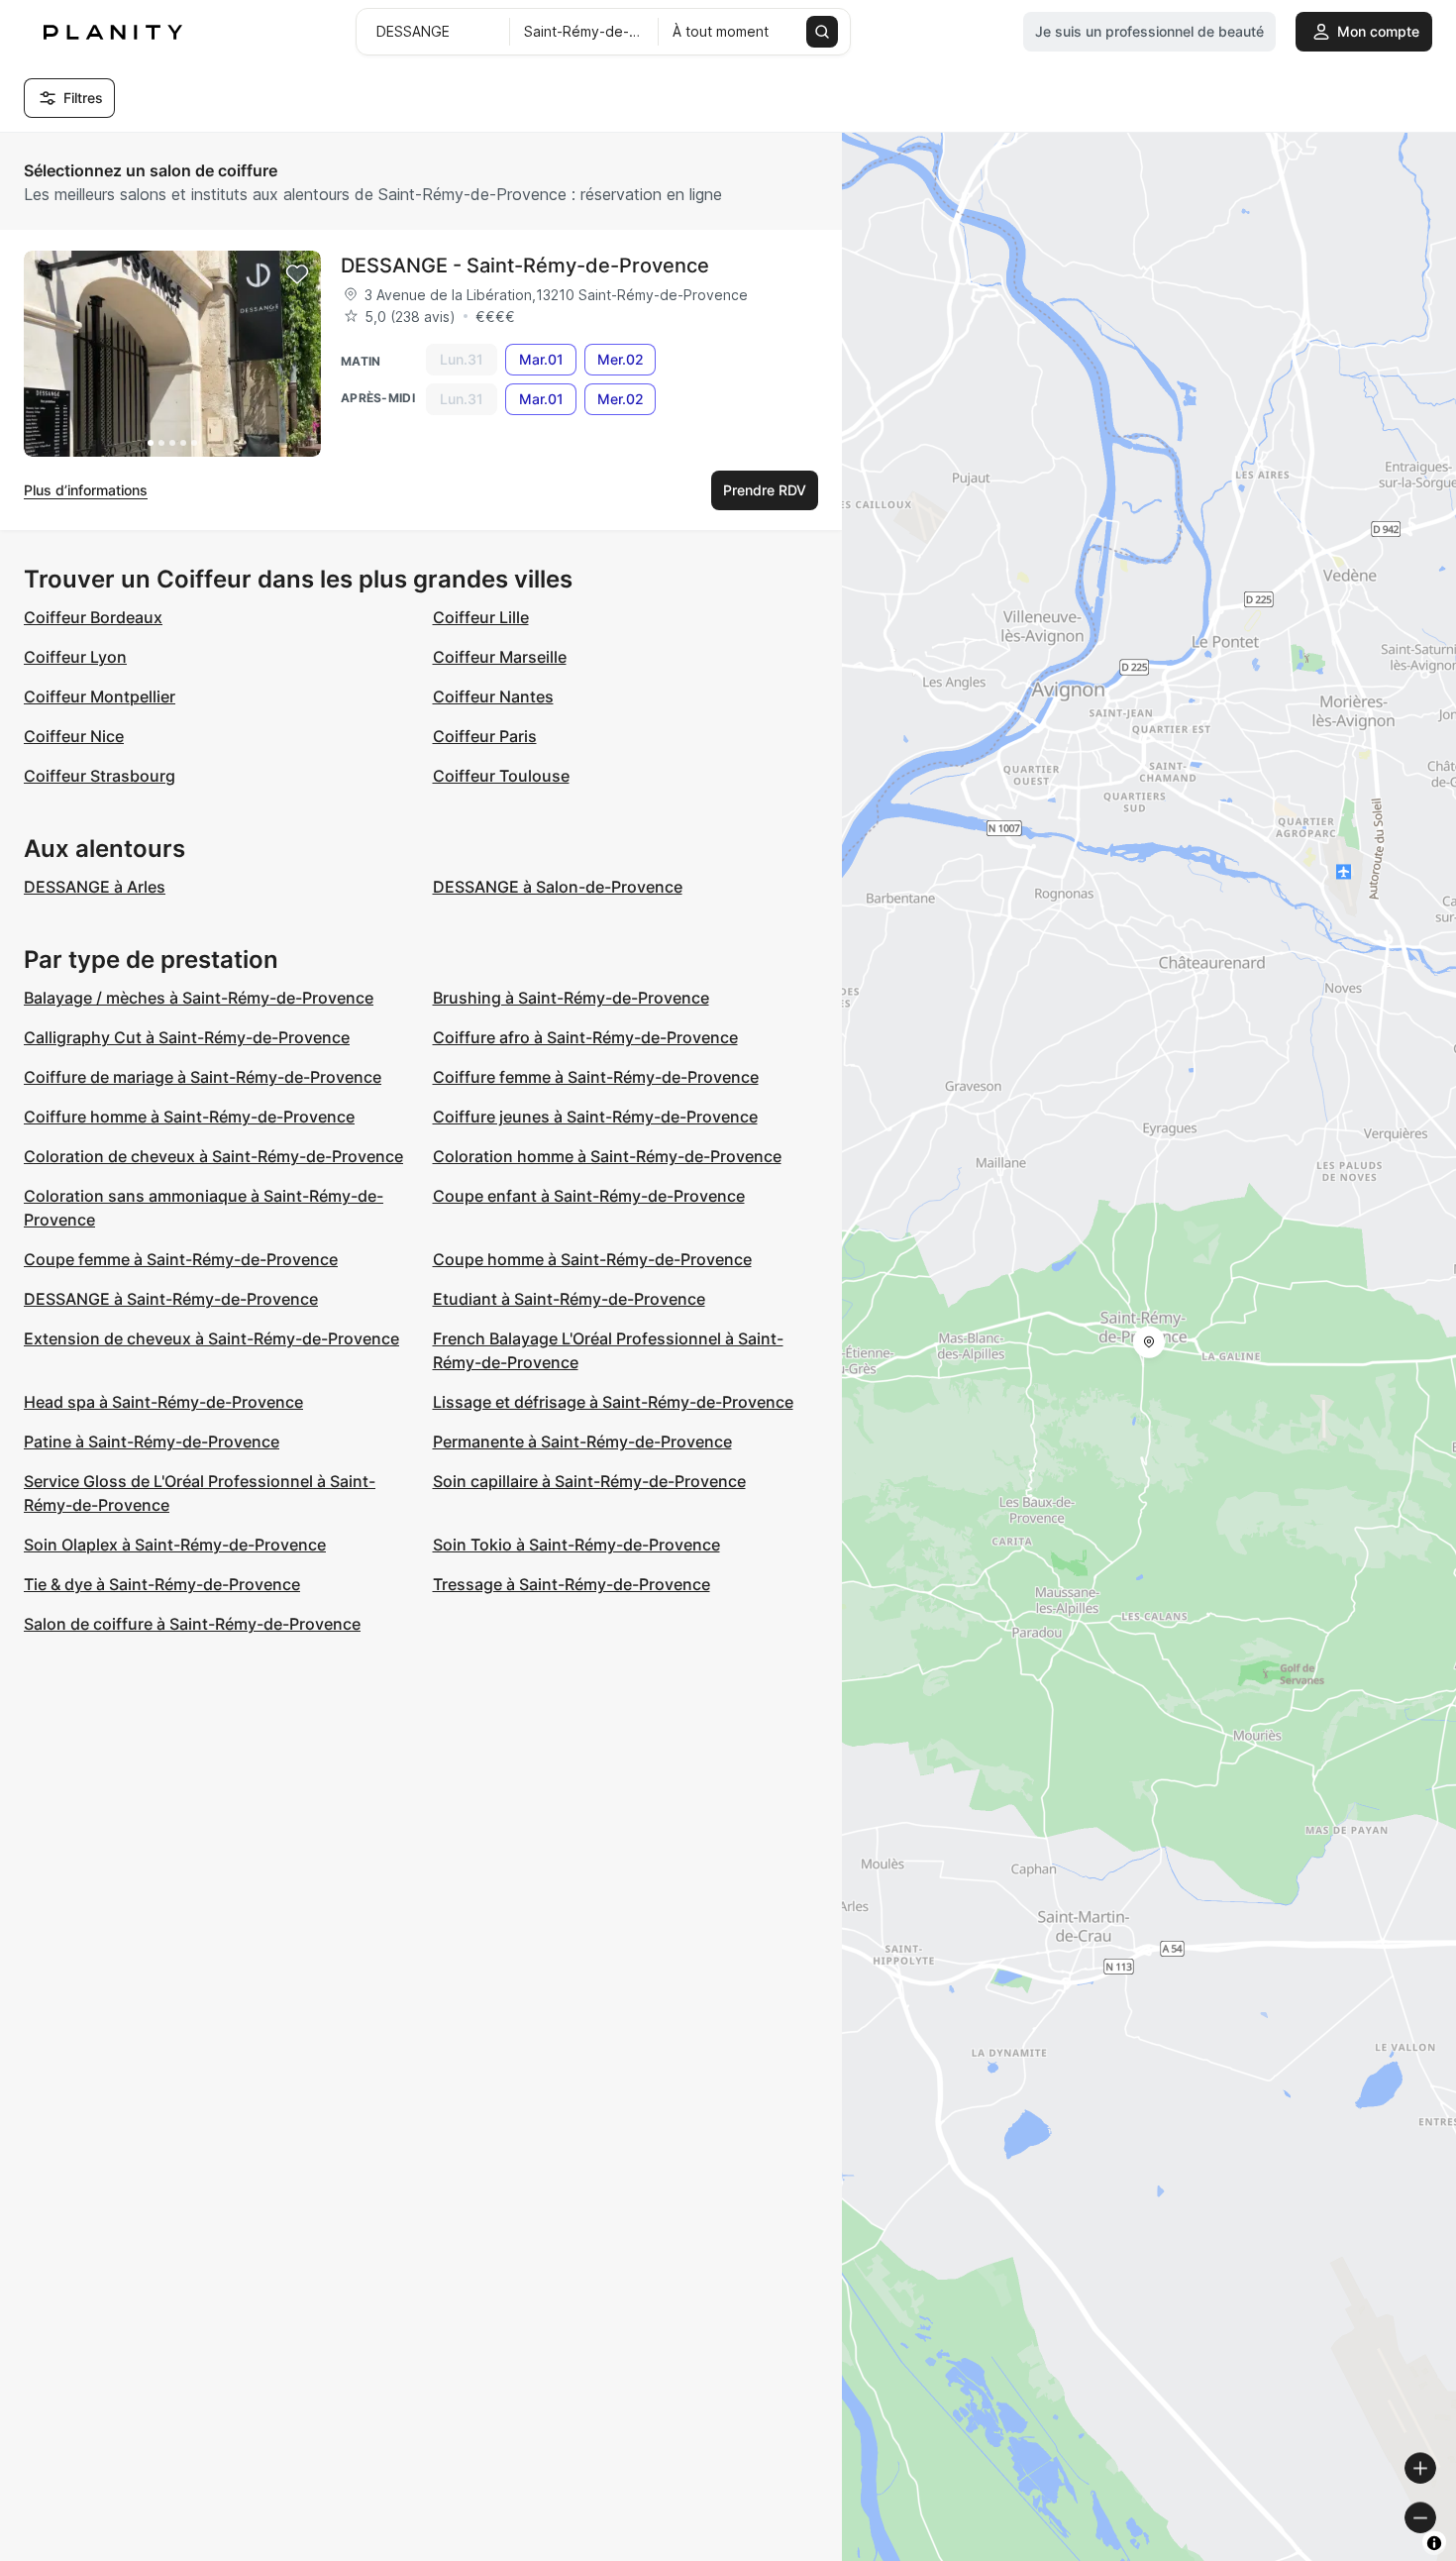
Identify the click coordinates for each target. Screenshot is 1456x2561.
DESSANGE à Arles (95, 887)
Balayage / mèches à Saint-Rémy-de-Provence (199, 998)
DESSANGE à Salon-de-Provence (558, 887)
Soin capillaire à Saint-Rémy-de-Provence (589, 1481)
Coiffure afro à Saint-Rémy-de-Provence (585, 1037)
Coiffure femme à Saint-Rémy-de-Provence (596, 1077)
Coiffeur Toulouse (501, 776)
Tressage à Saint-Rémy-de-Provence (572, 1584)
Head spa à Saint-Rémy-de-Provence (163, 1402)
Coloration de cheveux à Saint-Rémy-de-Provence (213, 1156)
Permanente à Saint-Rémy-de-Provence (582, 1441)
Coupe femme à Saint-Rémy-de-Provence (181, 1259)
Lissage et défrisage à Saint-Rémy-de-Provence (613, 1402)
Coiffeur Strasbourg (100, 776)
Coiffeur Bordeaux (93, 617)
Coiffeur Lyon (75, 657)
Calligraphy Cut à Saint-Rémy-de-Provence (187, 1037)
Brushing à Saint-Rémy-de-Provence (571, 998)
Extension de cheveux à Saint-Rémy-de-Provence (211, 1338)
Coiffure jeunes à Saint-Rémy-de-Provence (595, 1117)
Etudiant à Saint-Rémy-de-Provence (569, 1299)
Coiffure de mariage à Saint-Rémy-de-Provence (203, 1077)
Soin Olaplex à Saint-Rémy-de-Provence (175, 1545)
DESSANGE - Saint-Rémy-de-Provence (525, 266)
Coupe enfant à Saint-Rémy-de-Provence (589, 1196)
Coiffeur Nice (74, 736)
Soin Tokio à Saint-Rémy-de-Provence (576, 1545)
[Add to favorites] (297, 274)
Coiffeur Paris (485, 736)
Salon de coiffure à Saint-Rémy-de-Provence (192, 1624)
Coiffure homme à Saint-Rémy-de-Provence (189, 1117)
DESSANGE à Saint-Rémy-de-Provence (171, 1299)
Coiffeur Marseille (500, 657)
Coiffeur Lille (481, 617)
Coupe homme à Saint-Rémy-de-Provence (592, 1259)
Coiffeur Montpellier (100, 696)
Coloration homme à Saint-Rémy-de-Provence (607, 1156)
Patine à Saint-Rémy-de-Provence (152, 1441)
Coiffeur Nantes (493, 696)
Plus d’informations (86, 490)
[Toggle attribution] (1434, 2543)
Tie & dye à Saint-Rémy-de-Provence (162, 1584)
